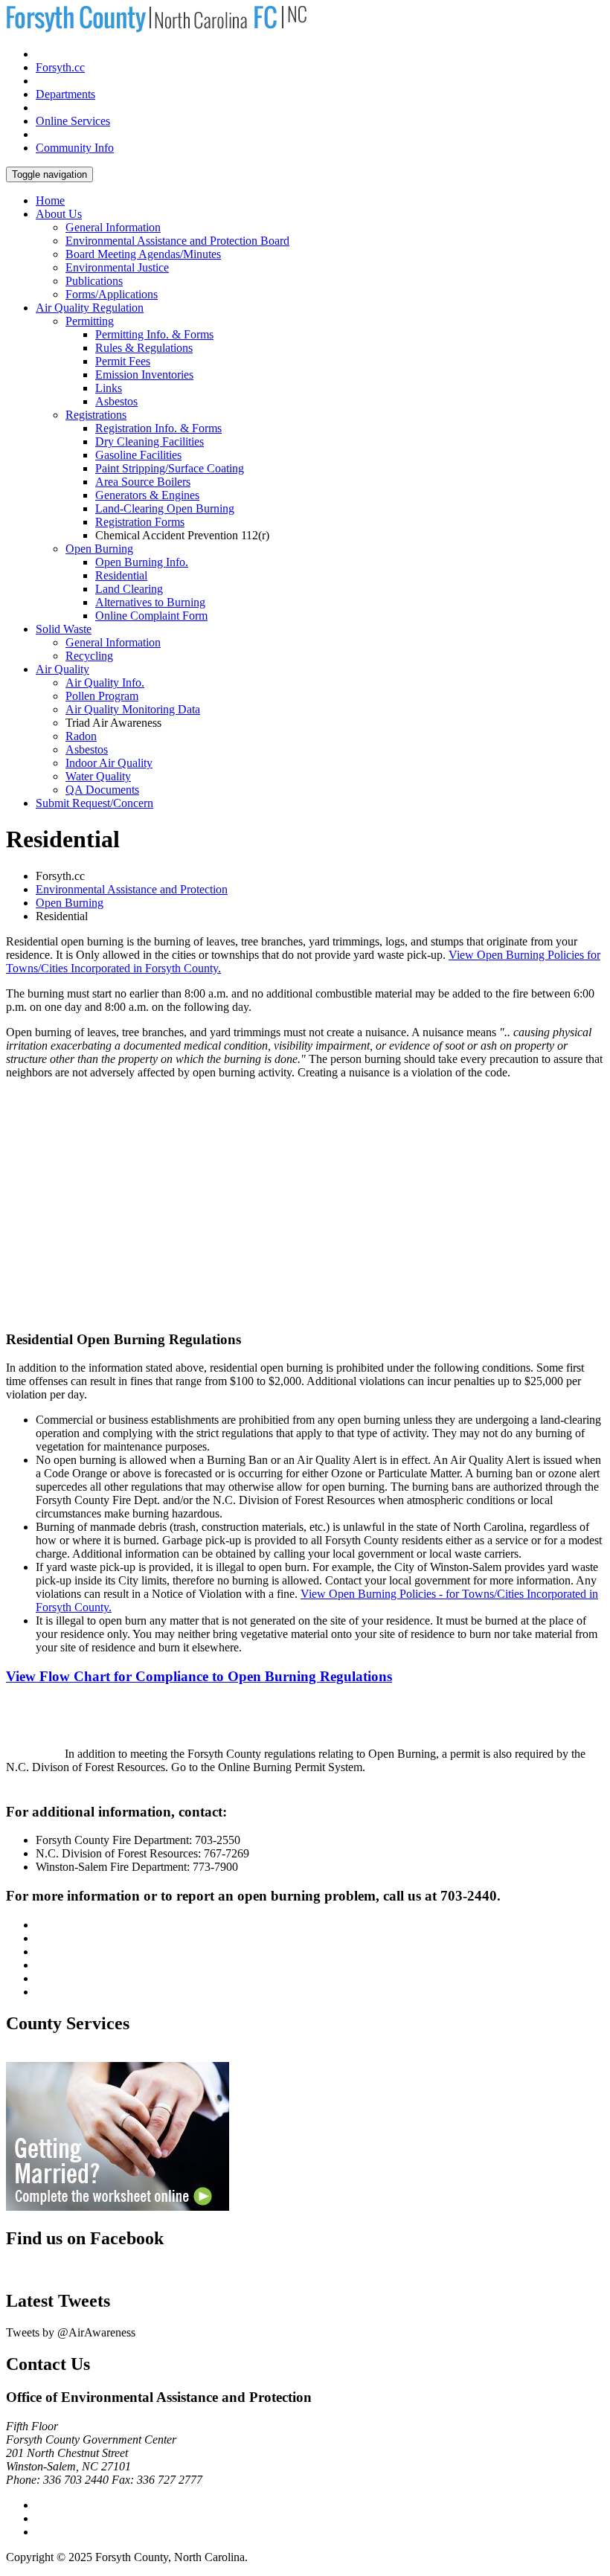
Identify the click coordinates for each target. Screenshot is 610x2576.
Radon (81, 736)
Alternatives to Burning (150, 602)
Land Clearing (129, 589)
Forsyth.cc (60, 67)
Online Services (73, 121)
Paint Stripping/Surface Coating (170, 468)
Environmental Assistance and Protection (132, 889)
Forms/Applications (112, 294)
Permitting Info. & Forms (154, 334)
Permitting (90, 321)
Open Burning (99, 549)
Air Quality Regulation (90, 308)
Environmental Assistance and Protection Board (177, 241)
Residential (121, 575)
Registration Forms (140, 522)
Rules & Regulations (144, 348)
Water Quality (98, 776)
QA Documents (102, 790)
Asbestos (116, 401)
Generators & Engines (147, 495)
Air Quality (62, 669)
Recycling (89, 656)
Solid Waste (64, 629)
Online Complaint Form (151, 616)
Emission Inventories (144, 375)
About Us (59, 214)
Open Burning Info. (142, 562)
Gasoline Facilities (138, 455)
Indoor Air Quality (109, 763)
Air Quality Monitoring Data (133, 709)
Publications (94, 281)
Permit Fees (123, 361)
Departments (65, 94)
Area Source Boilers (143, 482)
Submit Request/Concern (94, 803)
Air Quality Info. (105, 682)
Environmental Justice (117, 267)
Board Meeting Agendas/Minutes (143, 254)
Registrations (96, 415)
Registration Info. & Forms (158, 428)
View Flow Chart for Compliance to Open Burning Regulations (199, 1676)
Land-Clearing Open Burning (165, 508)
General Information (113, 227)
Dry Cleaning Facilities (150, 441)
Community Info (75, 148)
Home (50, 200)
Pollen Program (102, 696)
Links (109, 388)
